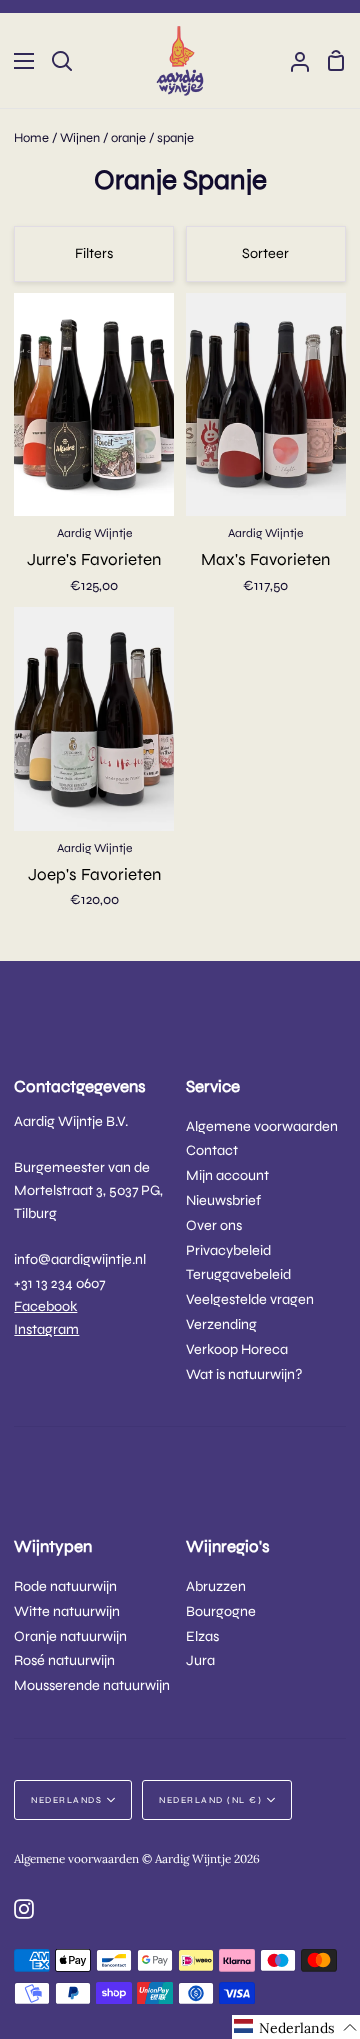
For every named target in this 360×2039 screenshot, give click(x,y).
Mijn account (227, 1175)
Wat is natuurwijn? (244, 1374)
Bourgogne (221, 1611)
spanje (175, 138)
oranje (128, 138)
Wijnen (80, 138)
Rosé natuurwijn (64, 1660)
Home (31, 138)
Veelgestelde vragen (250, 1299)
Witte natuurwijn (67, 1611)
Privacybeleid (228, 1250)
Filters (94, 253)
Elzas (202, 1636)
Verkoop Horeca (237, 1349)
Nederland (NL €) (210, 1800)
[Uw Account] (292, 60)
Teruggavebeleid (238, 1274)
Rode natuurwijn (65, 1586)
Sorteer (265, 253)
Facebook (45, 1306)
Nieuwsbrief (223, 1200)
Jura (200, 1660)
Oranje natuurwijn (70, 1636)
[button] (296, 2027)
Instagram (46, 1329)
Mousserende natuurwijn (92, 1685)
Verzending (221, 1324)
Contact (212, 1150)
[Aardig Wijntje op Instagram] (24, 1909)
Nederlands (66, 1800)
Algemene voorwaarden (262, 1126)
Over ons (214, 1225)
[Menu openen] (18, 61)
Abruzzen (216, 1586)
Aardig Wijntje (94, 533)
